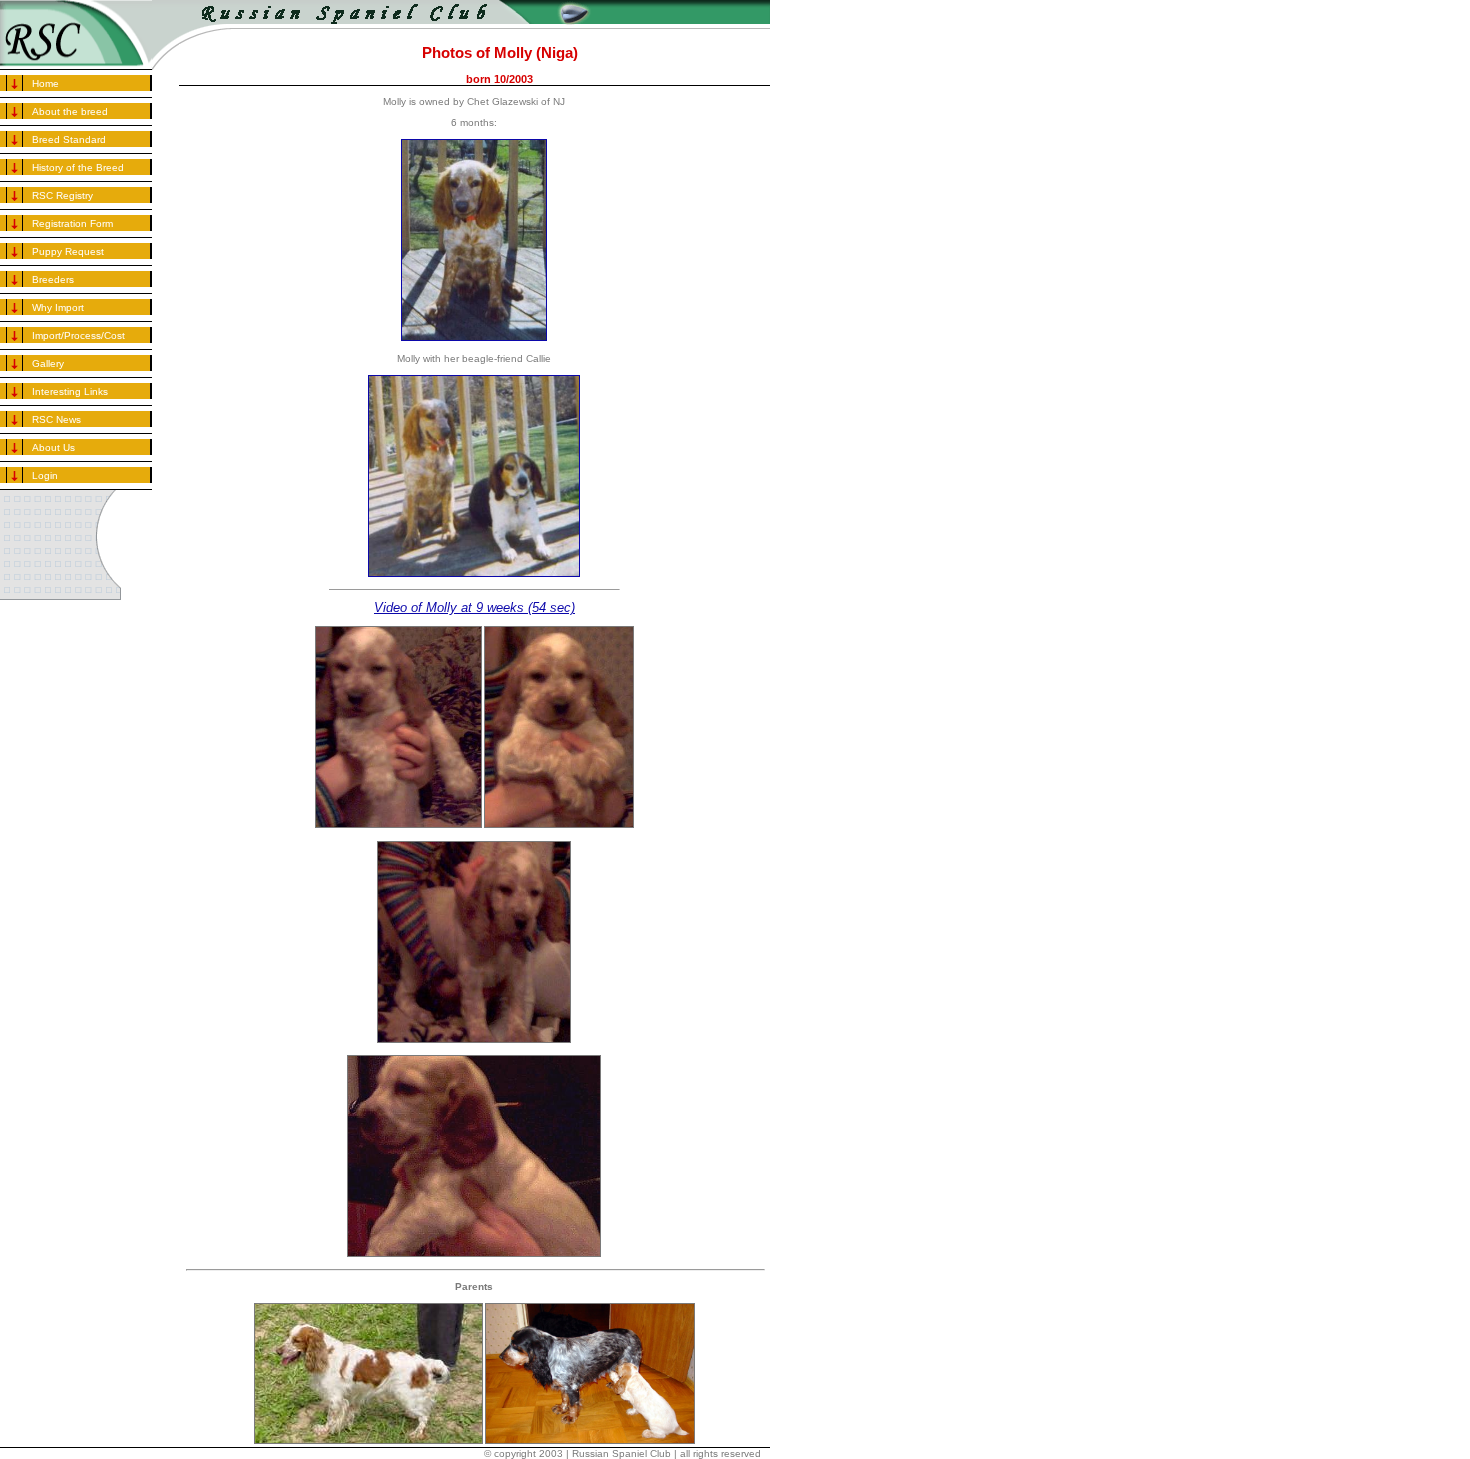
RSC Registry (62, 195)
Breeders (53, 279)
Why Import (58, 307)
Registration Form (72, 223)
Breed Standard (69, 139)
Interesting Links (70, 391)
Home (45, 83)
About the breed (70, 111)
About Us (53, 447)
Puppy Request (68, 251)
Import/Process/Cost (78, 335)
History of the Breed (78, 167)
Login (45, 475)
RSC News (56, 419)
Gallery (48, 363)
